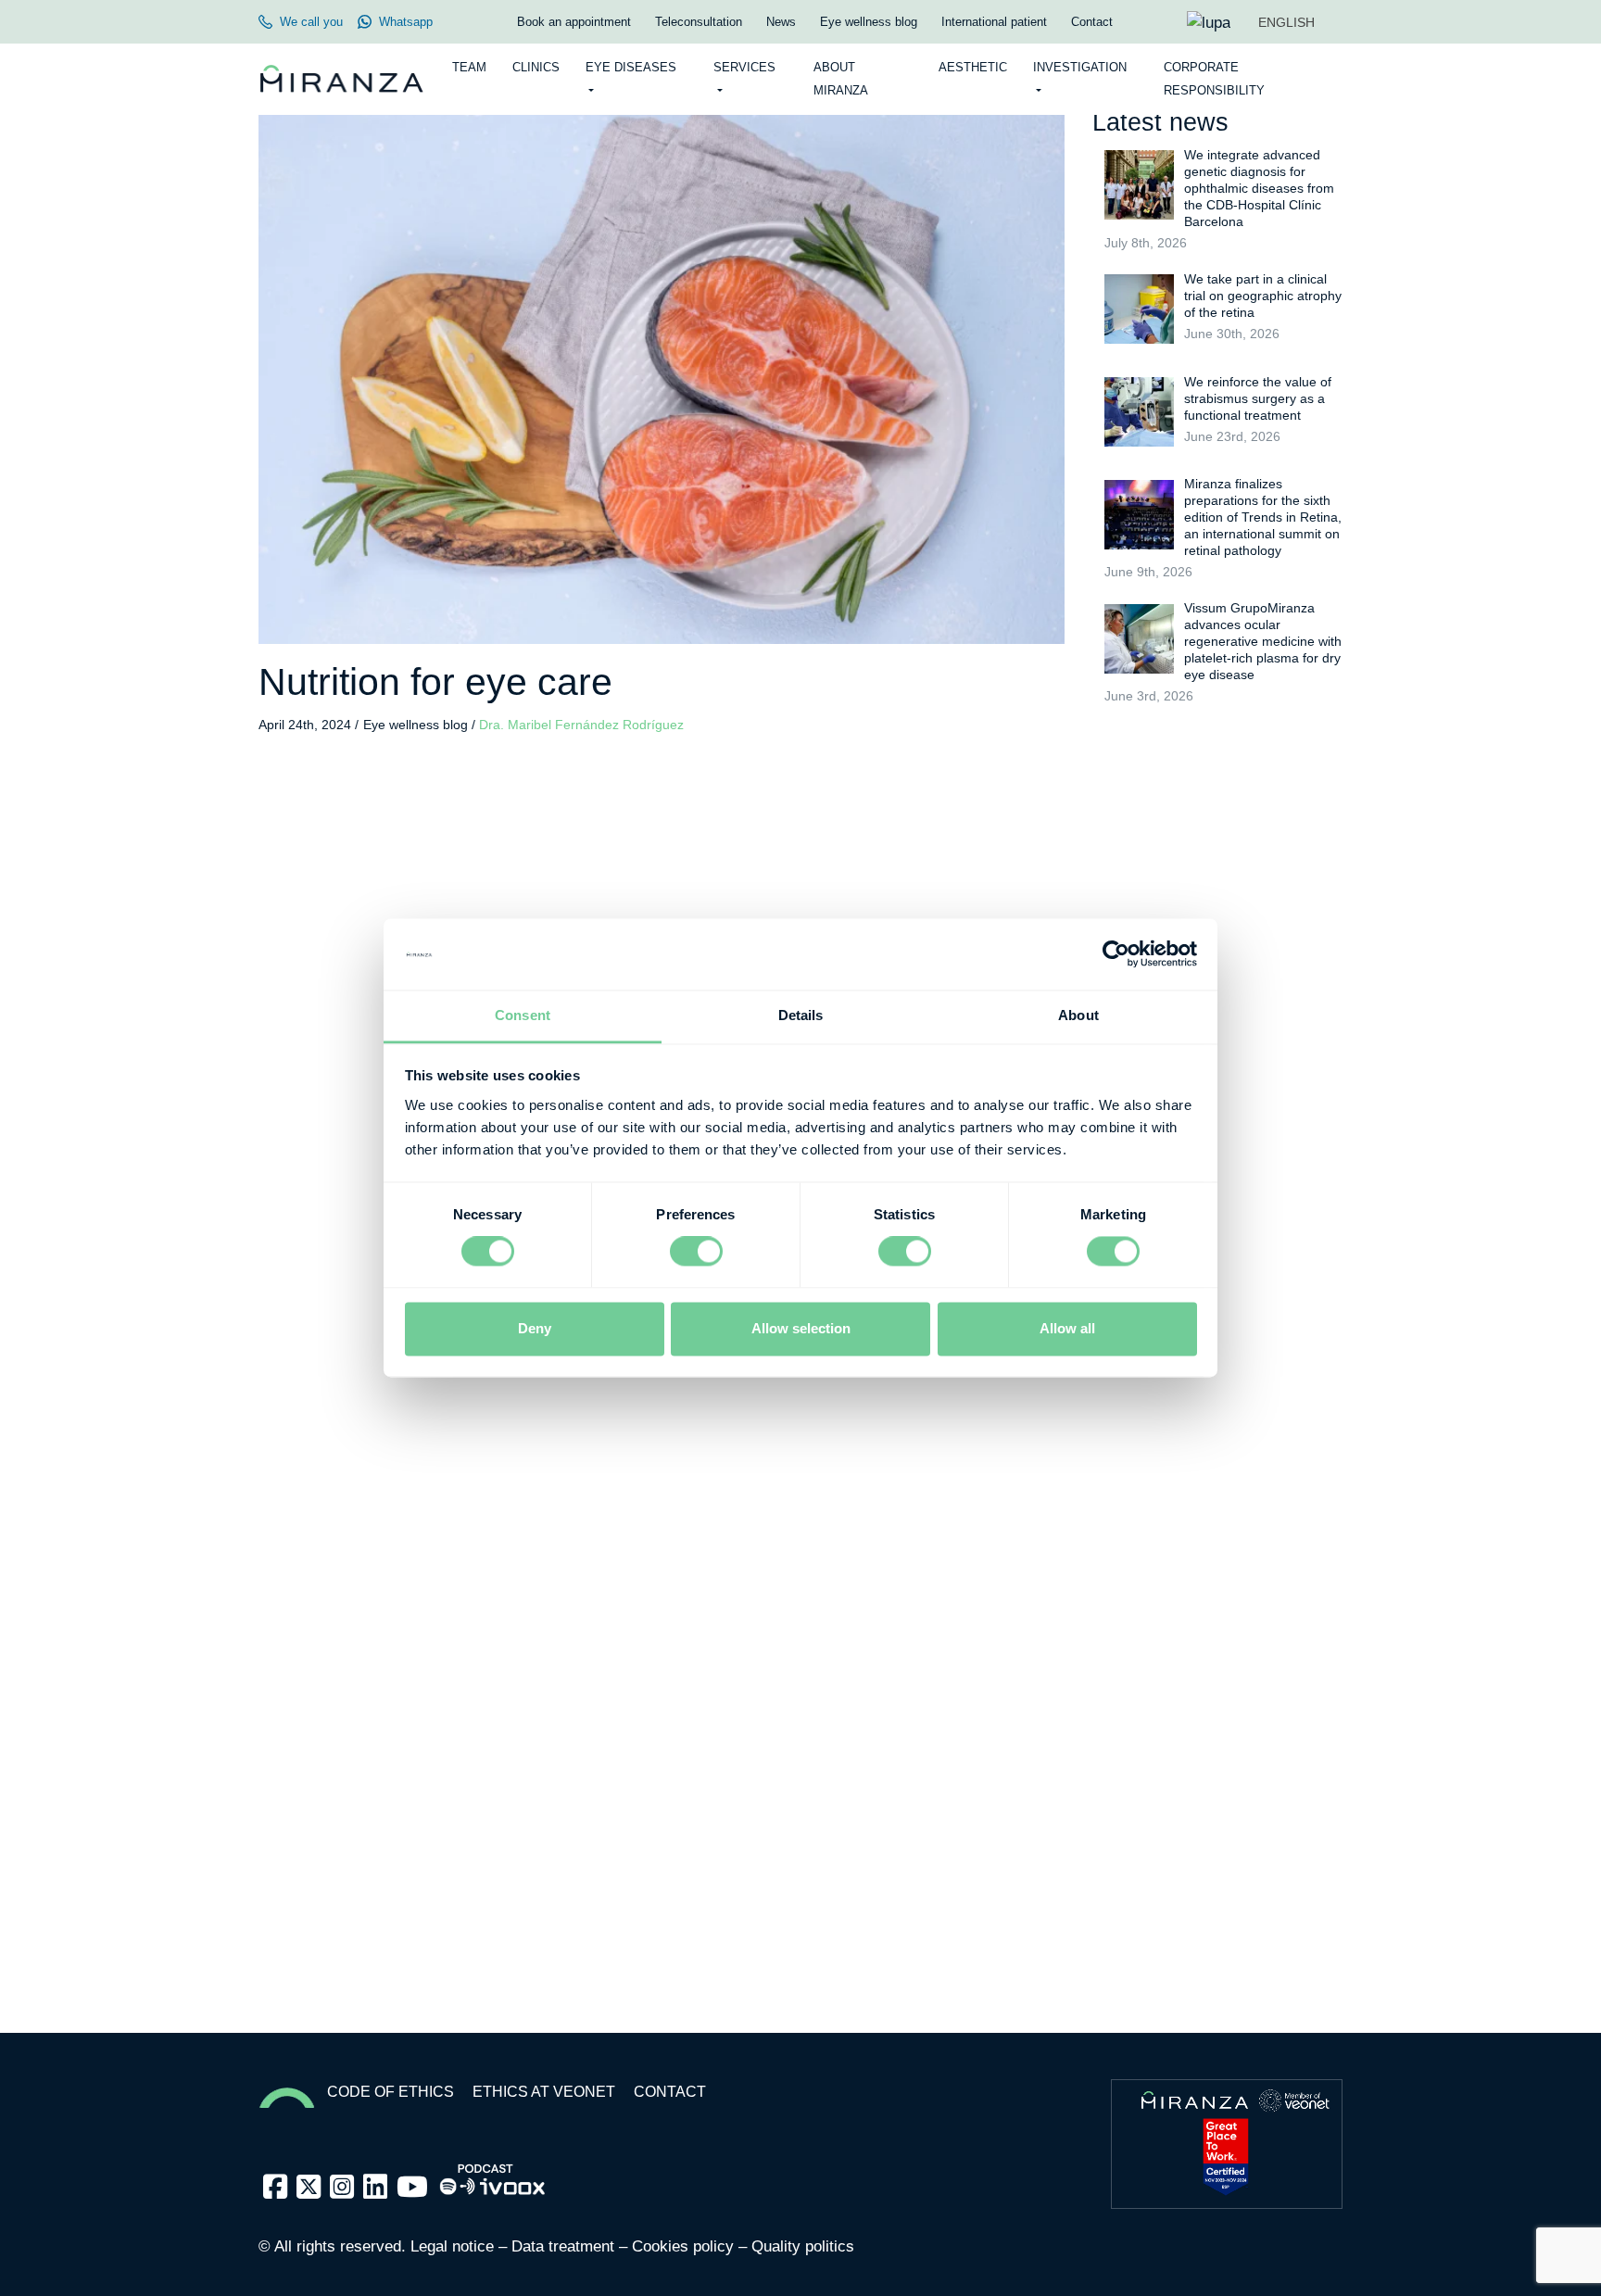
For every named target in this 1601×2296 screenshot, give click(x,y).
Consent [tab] (523, 1015)
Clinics (536, 67)
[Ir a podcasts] (493, 2174)
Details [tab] (801, 1015)
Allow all (1067, 1328)
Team (469, 67)
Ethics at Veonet (544, 2092)
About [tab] (1078, 1015)
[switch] (696, 1252)
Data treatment (563, 2246)
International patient (994, 22)
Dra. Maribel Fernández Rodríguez (581, 725)
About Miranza (841, 79)
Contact (1092, 22)
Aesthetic (973, 67)
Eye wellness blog (869, 22)
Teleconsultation (699, 22)
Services (744, 67)
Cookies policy (683, 2246)
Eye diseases (631, 67)
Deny (535, 1328)
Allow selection (801, 1328)
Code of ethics (391, 2092)
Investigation (1080, 67)
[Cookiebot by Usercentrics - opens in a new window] (1116, 954)
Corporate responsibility (1214, 79)
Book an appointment (574, 22)
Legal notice (452, 2246)
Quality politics (803, 2246)
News (781, 22)
